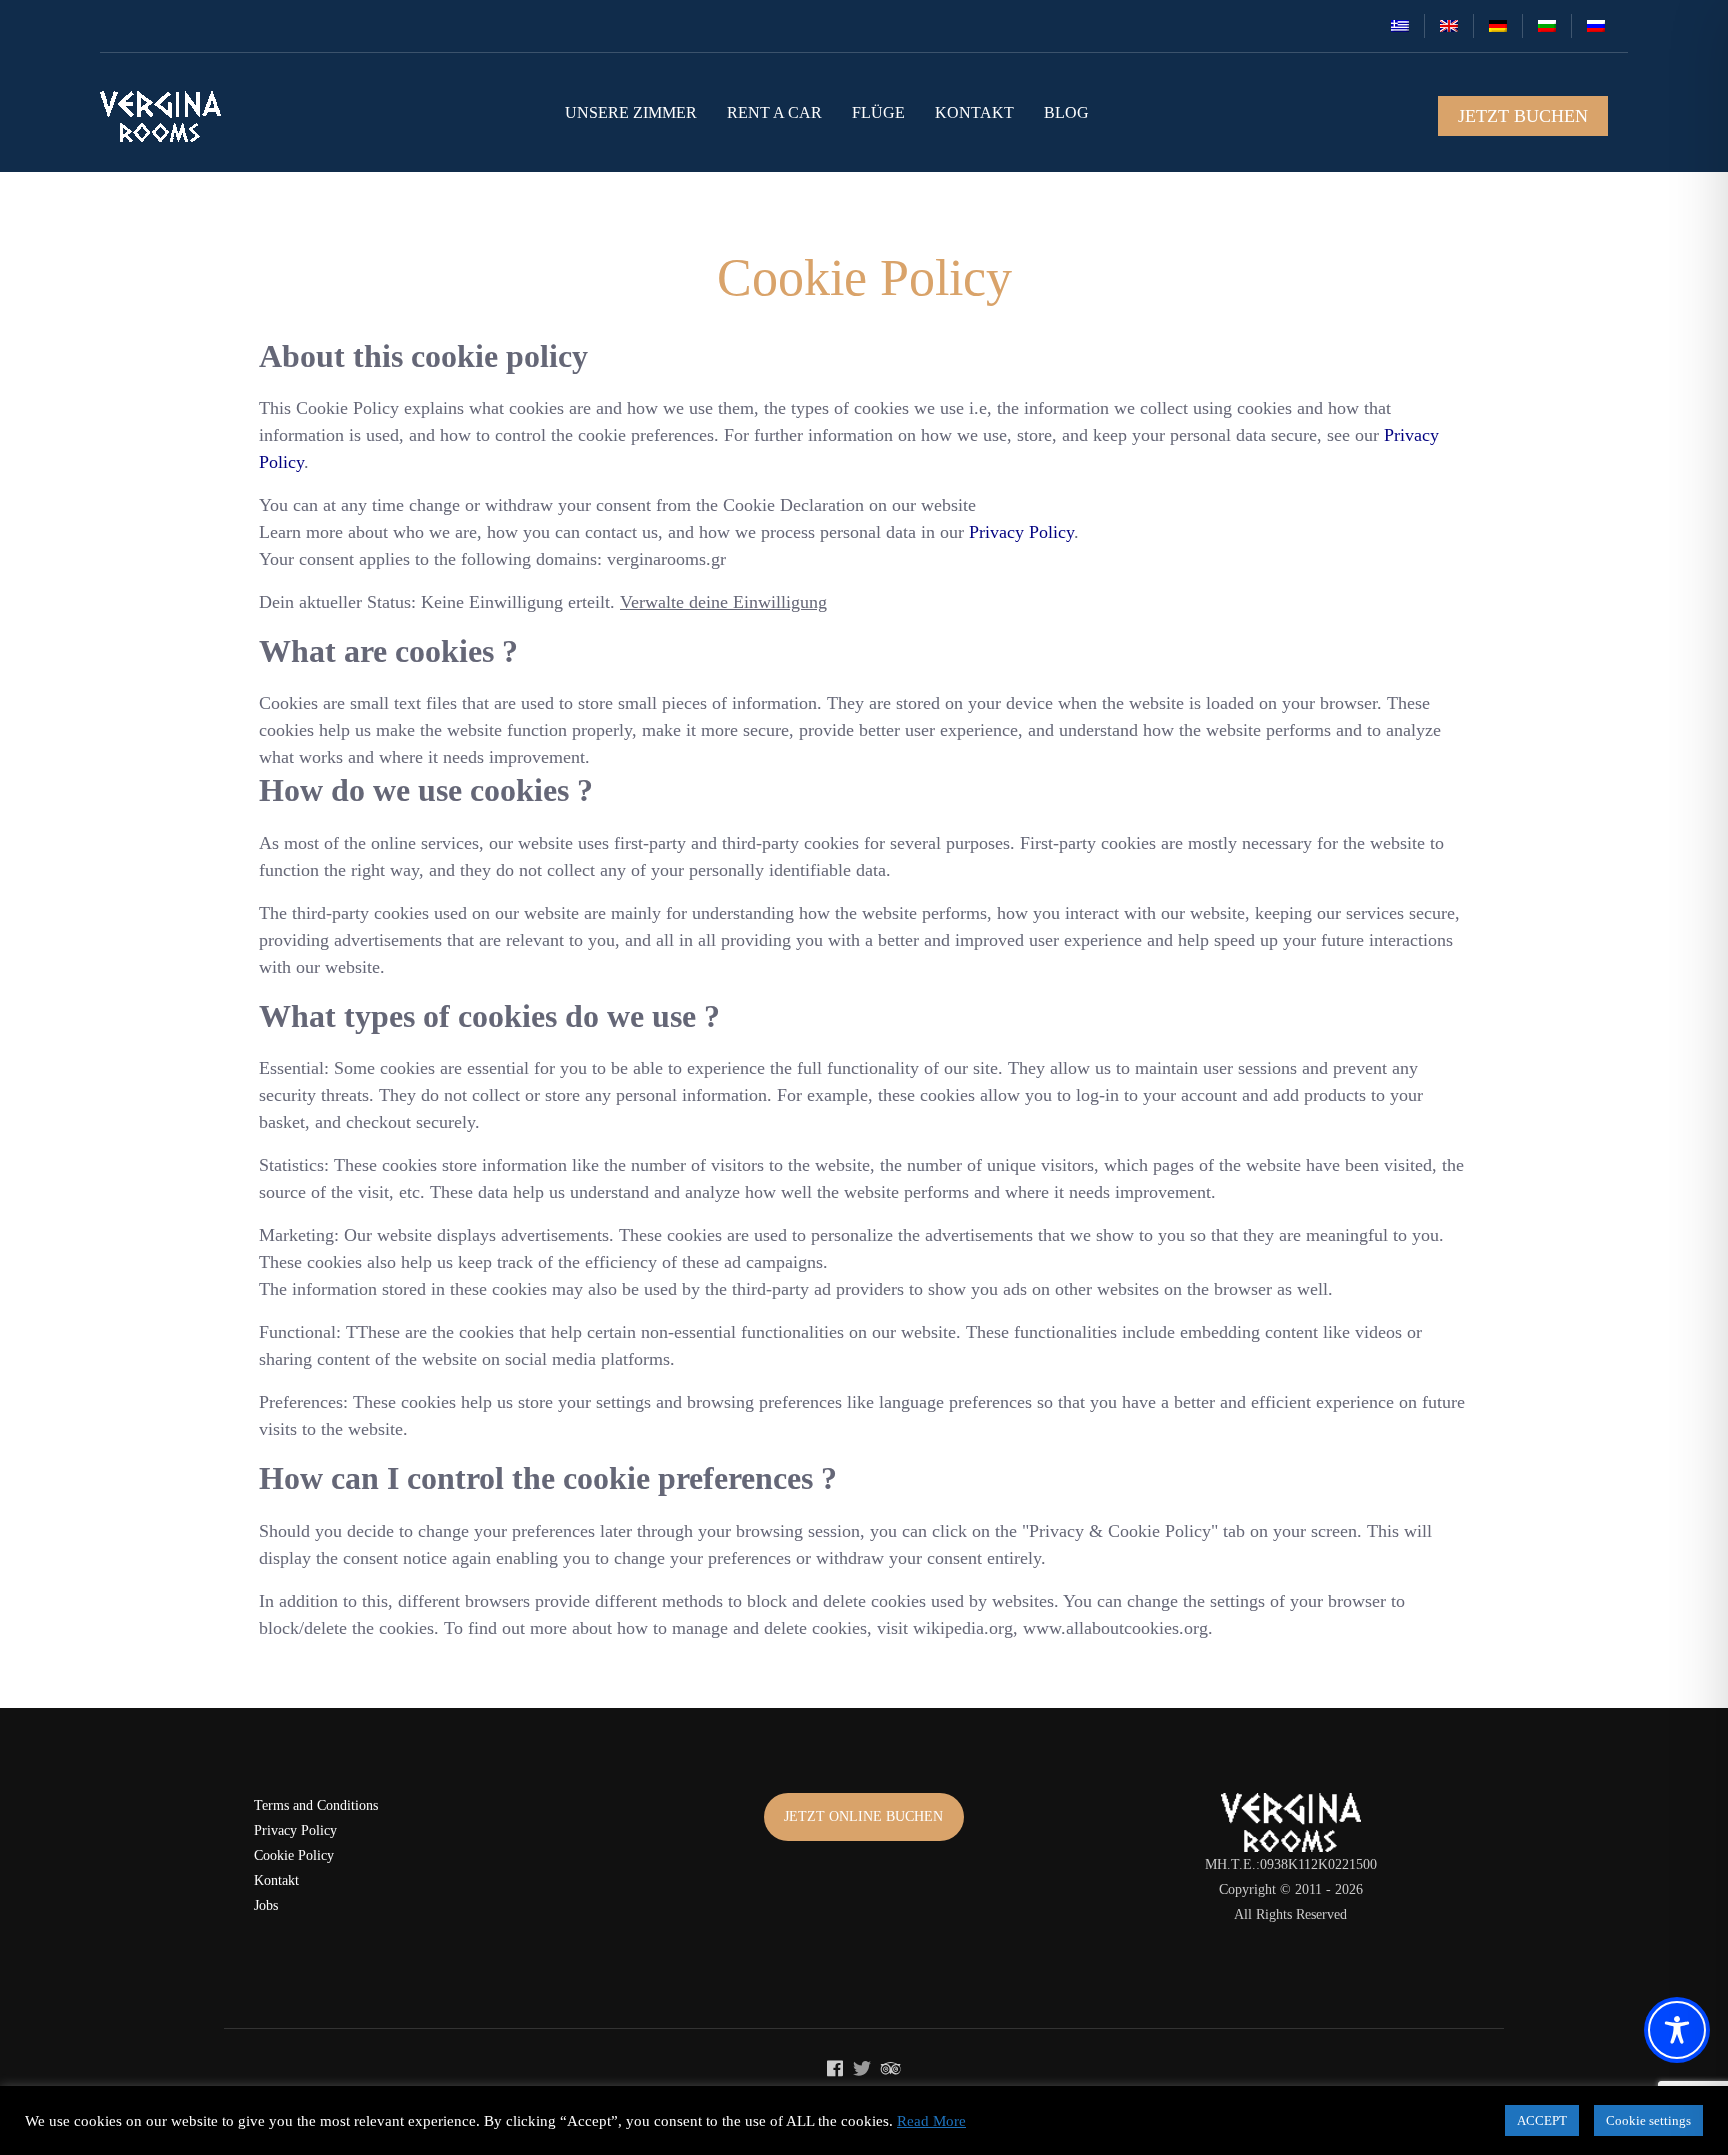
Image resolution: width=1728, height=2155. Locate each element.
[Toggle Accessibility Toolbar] (1677, 2030)
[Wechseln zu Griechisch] (1400, 26)
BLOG (1066, 112)
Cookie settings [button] (1648, 2120)
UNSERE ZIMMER (631, 112)
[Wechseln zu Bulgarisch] (1547, 26)
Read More (931, 2121)
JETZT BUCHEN (1523, 116)
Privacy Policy (295, 1830)
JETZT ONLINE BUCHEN (863, 1816)
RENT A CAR (774, 112)
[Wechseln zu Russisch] (1596, 26)
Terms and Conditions (316, 1805)
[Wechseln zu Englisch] (1449, 26)
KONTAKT (974, 112)
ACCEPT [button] (1542, 2120)
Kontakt (276, 1880)
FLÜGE (878, 112)
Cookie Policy (294, 1855)
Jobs (266, 1905)
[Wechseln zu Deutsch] (1498, 26)
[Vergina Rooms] (160, 116)
